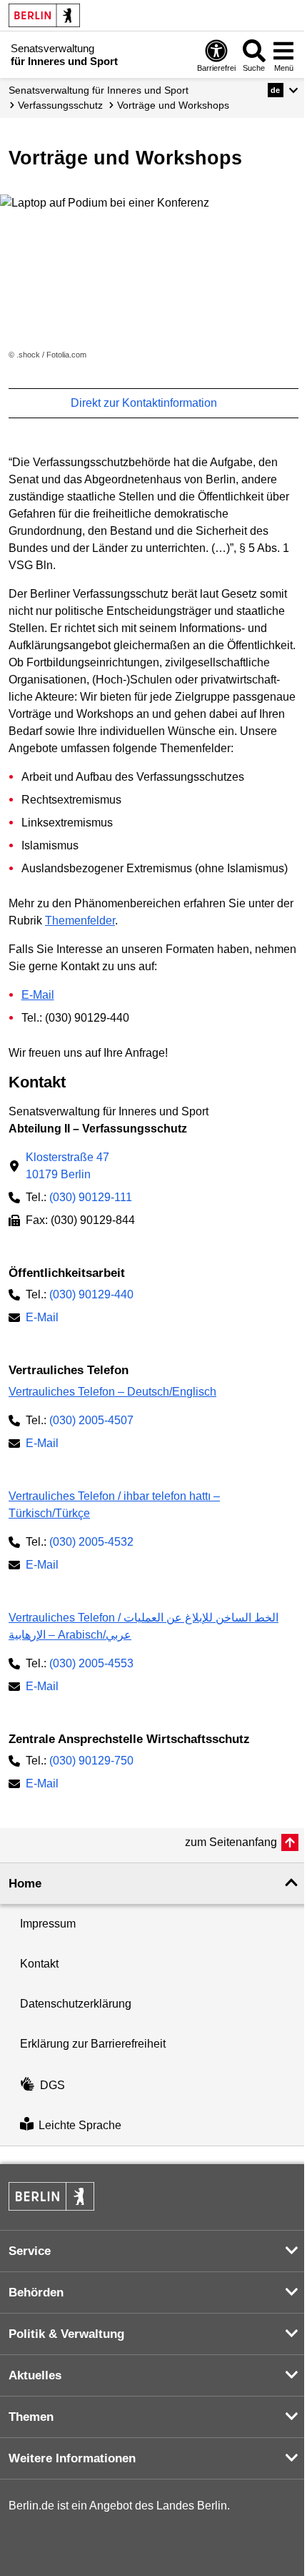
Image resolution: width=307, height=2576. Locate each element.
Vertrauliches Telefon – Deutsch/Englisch (112, 1392)
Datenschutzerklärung (76, 2004)
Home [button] (25, 1884)
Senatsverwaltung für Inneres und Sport (99, 90)
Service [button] (30, 2251)
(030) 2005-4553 (91, 1663)
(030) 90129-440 (91, 1294)
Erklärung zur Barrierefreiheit (93, 2044)
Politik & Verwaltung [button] (66, 2334)
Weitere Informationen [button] (72, 2458)
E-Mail (38, 995)
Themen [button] (31, 2417)
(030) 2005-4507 (91, 1420)
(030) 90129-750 (91, 1761)
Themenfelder (80, 921)
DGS (52, 2085)
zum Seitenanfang (231, 1842)
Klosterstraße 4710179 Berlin (67, 1166)
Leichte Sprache (80, 2125)
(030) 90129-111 (91, 1197)
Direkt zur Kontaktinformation (145, 403)
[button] (283, 90)
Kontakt (39, 1964)
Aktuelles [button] (35, 2375)
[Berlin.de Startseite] (44, 15)
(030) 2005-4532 (91, 1542)
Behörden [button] (36, 2293)
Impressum (48, 1924)
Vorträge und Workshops (173, 105)
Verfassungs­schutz (60, 105)
